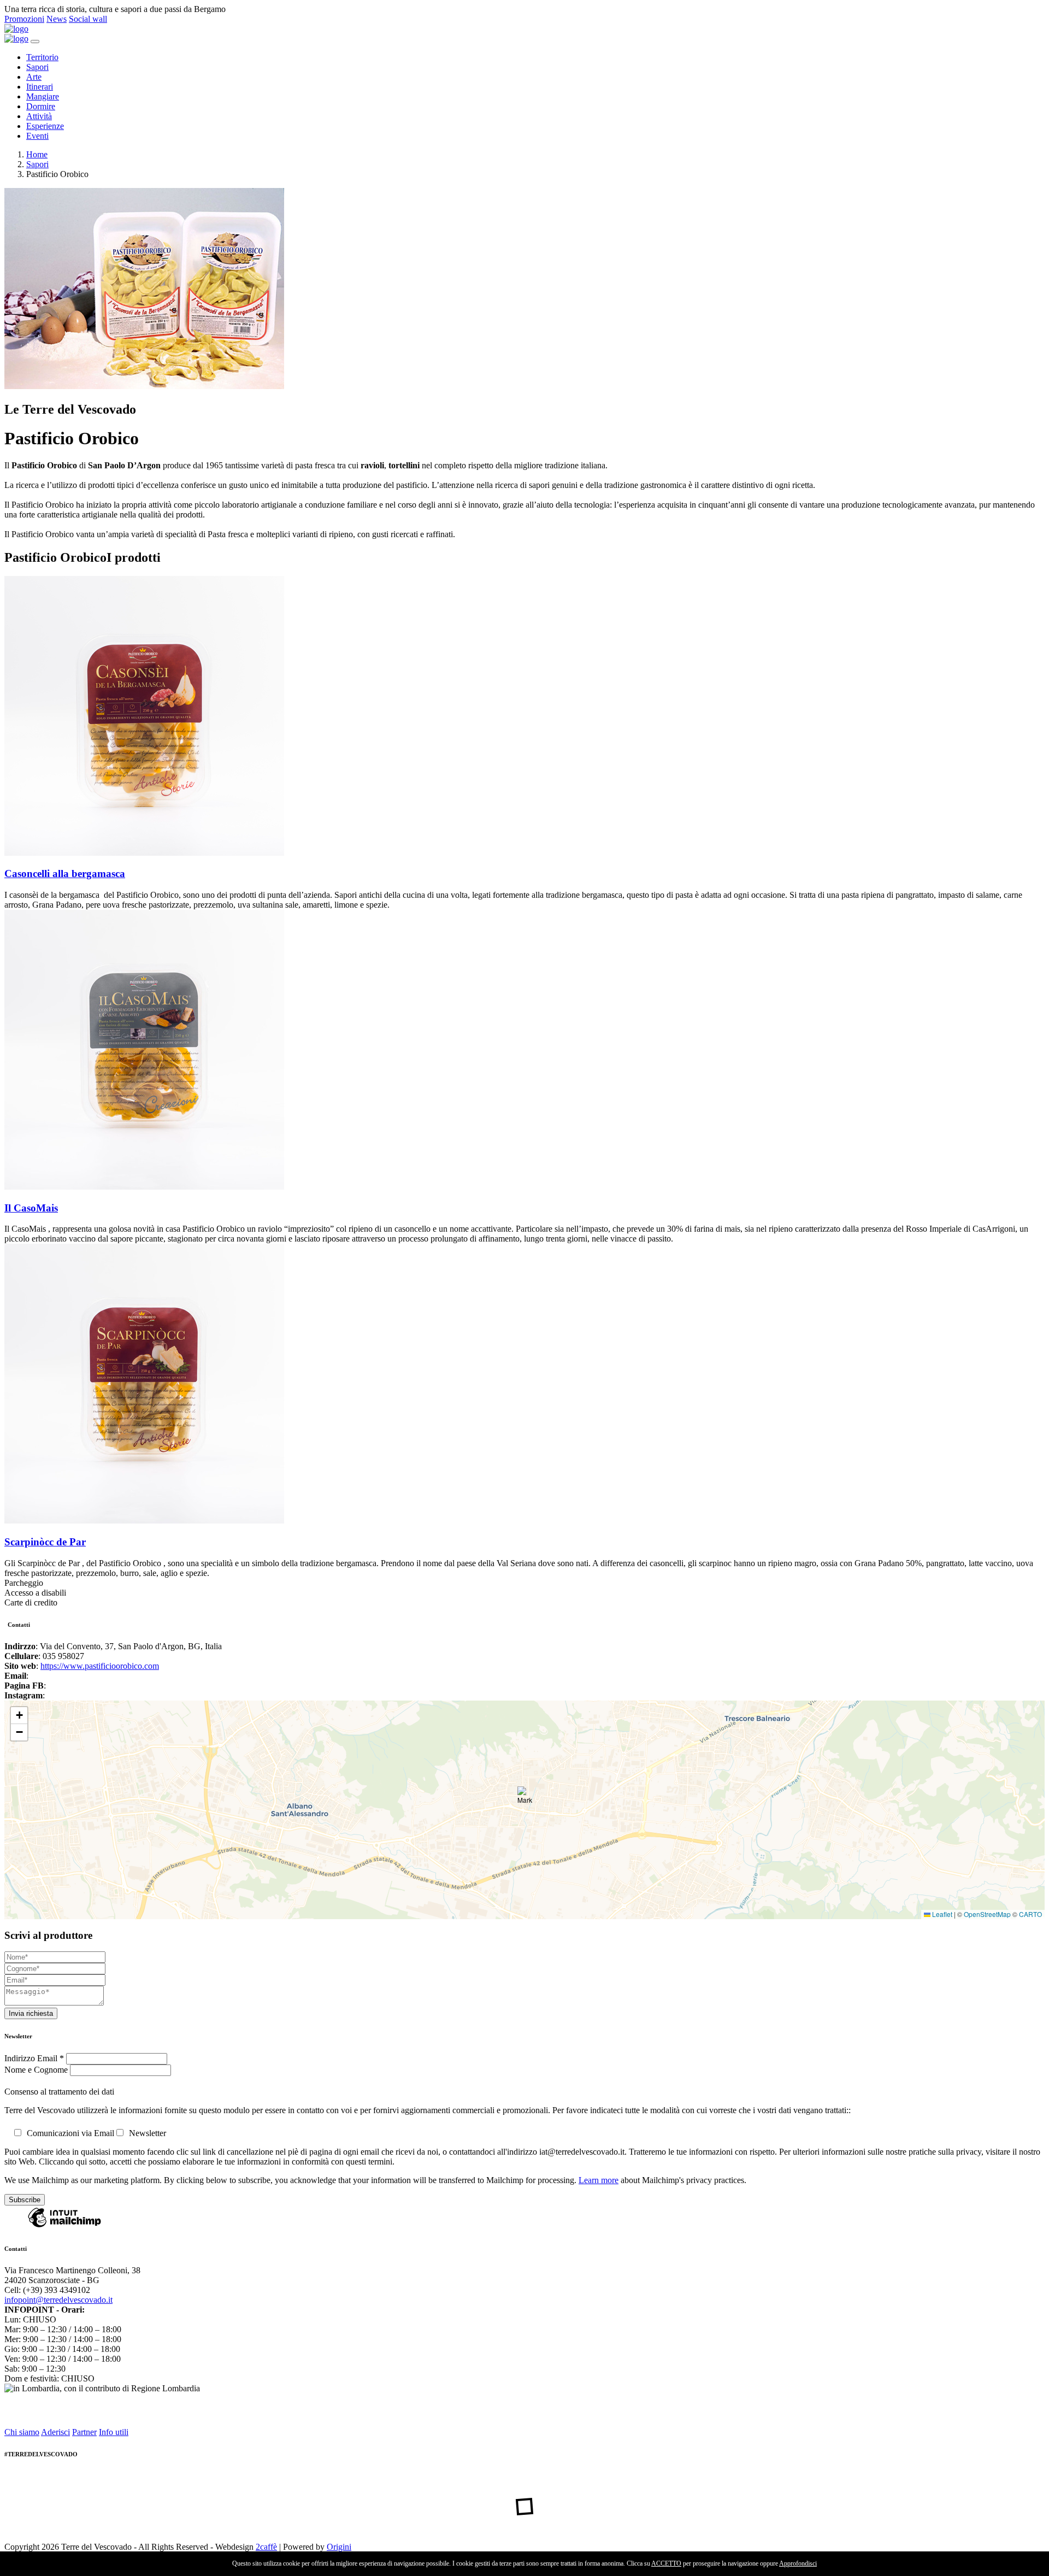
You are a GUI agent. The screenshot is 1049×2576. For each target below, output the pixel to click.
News (57, 19)
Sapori (37, 67)
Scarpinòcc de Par (45, 1542)
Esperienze (45, 126)
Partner (84, 2432)
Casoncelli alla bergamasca (65, 874)
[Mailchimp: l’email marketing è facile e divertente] (64, 2227)
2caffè (266, 2547)
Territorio (42, 57)
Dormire (41, 106)
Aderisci (55, 2432)
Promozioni (24, 19)
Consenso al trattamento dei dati (59, 2092)
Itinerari (40, 87)
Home (37, 154)
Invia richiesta (31, 2013)
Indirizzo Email (34, 2058)
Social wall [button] (88, 19)
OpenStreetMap (987, 1914)
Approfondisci (798, 2563)
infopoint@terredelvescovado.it (58, 2300)
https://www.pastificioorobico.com (100, 1666)
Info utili (114, 2432)
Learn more (599, 2180)
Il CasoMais (31, 1208)
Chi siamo (22, 2432)
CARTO (1030, 1914)
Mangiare (43, 96)
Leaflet (941, 1914)
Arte (34, 77)
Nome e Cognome (37, 2070)
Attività (39, 116)
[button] (525, 1798)
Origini (339, 2547)
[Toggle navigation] (35, 42)
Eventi (37, 136)
